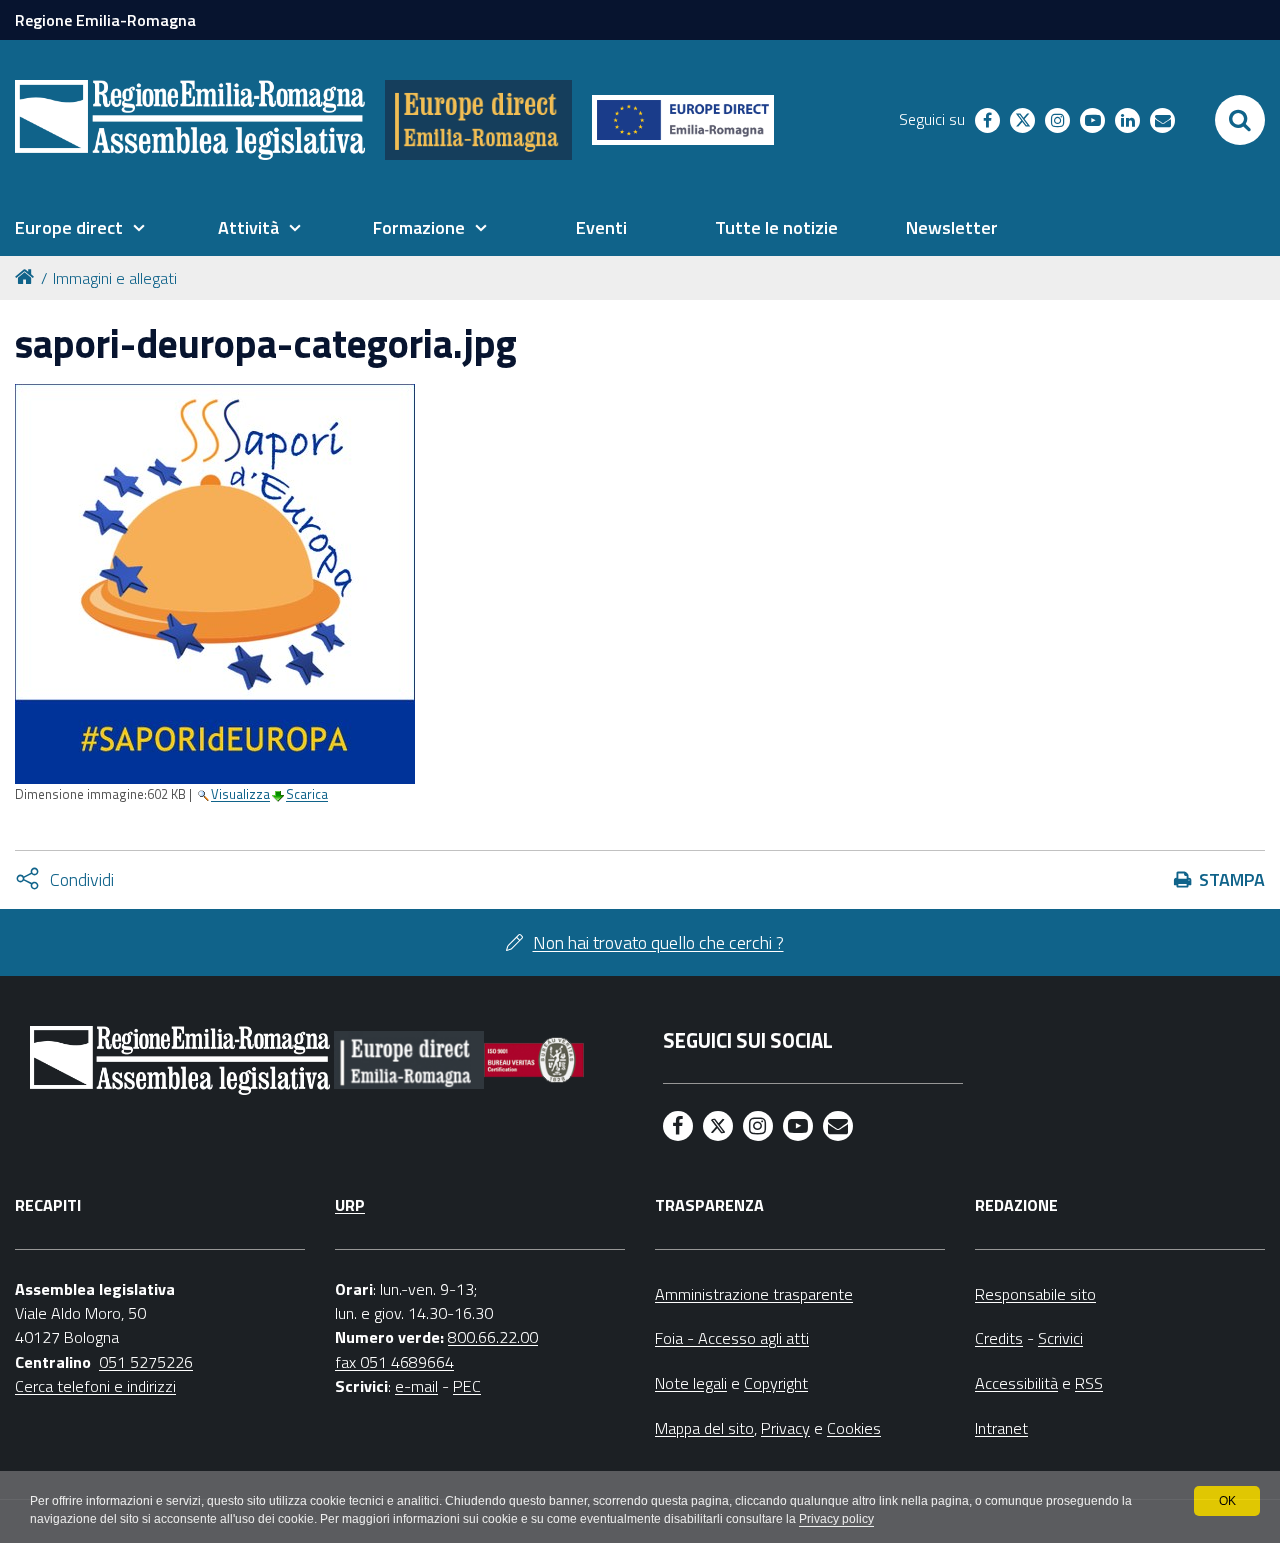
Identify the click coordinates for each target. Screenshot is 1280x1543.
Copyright (776, 1383)
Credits (999, 1338)
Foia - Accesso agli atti (732, 1338)
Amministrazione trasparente (754, 1294)
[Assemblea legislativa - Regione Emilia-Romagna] (190, 120)
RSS (1089, 1383)
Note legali (691, 1383)
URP (350, 1205)
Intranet (1001, 1428)
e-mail (416, 1386)
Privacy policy (836, 1519)
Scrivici (1060, 1338)
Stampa (1232, 879)
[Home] (28, 275)
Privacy (785, 1428)
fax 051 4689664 (394, 1362)
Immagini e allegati (115, 278)
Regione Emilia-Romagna (105, 20)
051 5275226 (146, 1362)
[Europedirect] (478, 120)
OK (1227, 1501)
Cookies (854, 1428)
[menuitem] (80, 228)
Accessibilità (1016, 1383)
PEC (467, 1386)
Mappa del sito (704, 1428)
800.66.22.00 (493, 1337)
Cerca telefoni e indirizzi (95, 1386)
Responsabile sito (1035, 1294)
